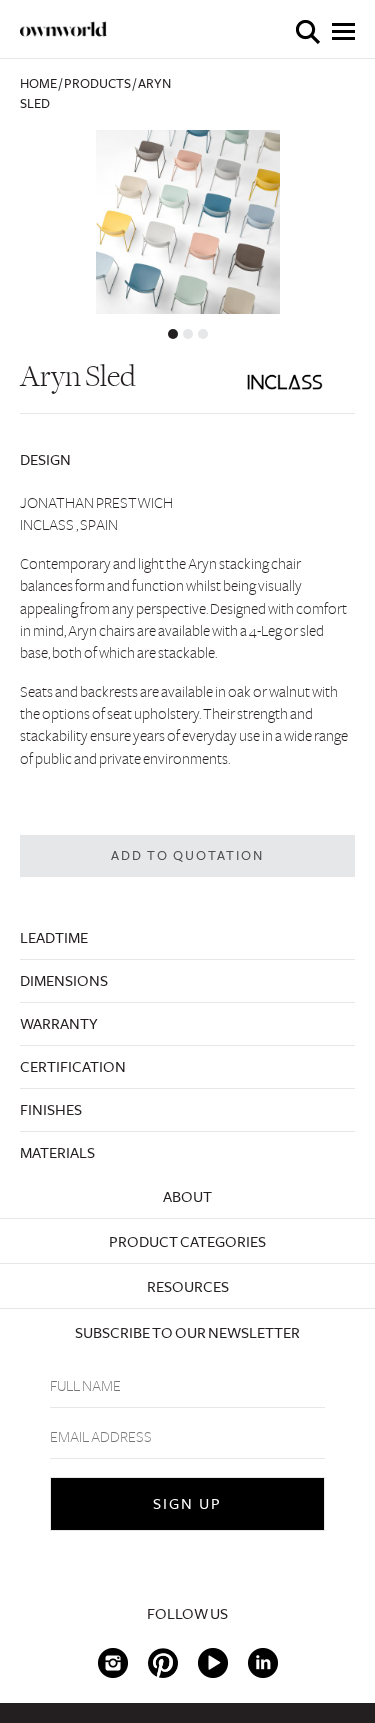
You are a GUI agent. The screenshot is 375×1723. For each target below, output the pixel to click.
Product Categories (187, 1242)
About (187, 1197)
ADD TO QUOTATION (187, 856)
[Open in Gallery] (187, 222)
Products (97, 84)
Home (38, 84)
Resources (188, 1287)
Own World (64, 29)
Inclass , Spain (69, 525)
